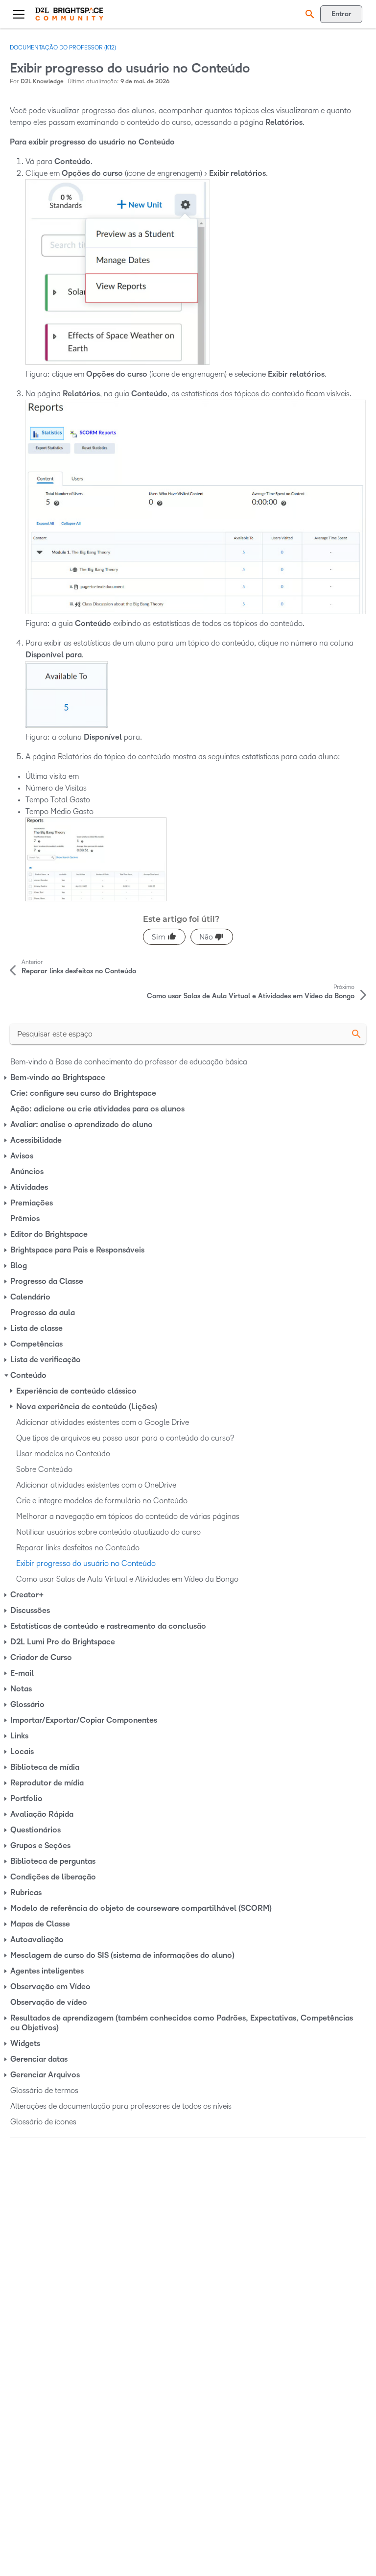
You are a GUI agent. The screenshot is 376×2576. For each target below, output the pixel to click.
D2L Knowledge (42, 82)
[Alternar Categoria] (6, 1078)
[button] (308, 14)
